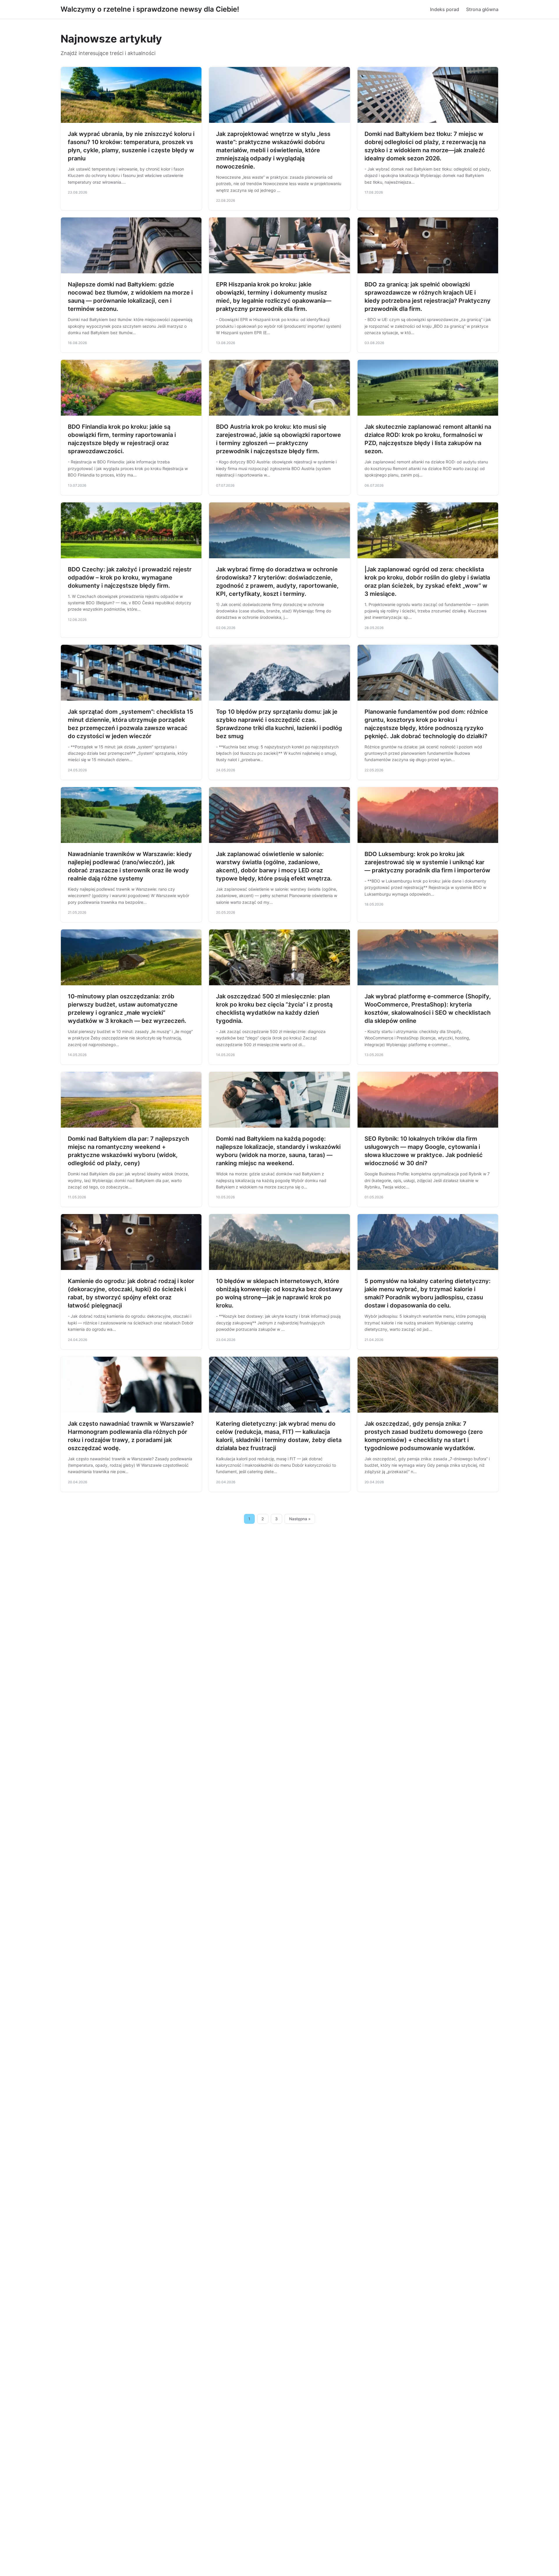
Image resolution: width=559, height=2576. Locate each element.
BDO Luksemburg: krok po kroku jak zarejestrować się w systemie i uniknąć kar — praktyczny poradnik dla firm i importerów (427, 862)
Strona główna (482, 9)
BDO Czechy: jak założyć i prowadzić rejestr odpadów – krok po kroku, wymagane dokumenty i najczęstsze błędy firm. (130, 577)
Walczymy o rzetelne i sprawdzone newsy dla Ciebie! (150, 9)
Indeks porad (445, 9)
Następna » (300, 1519)
